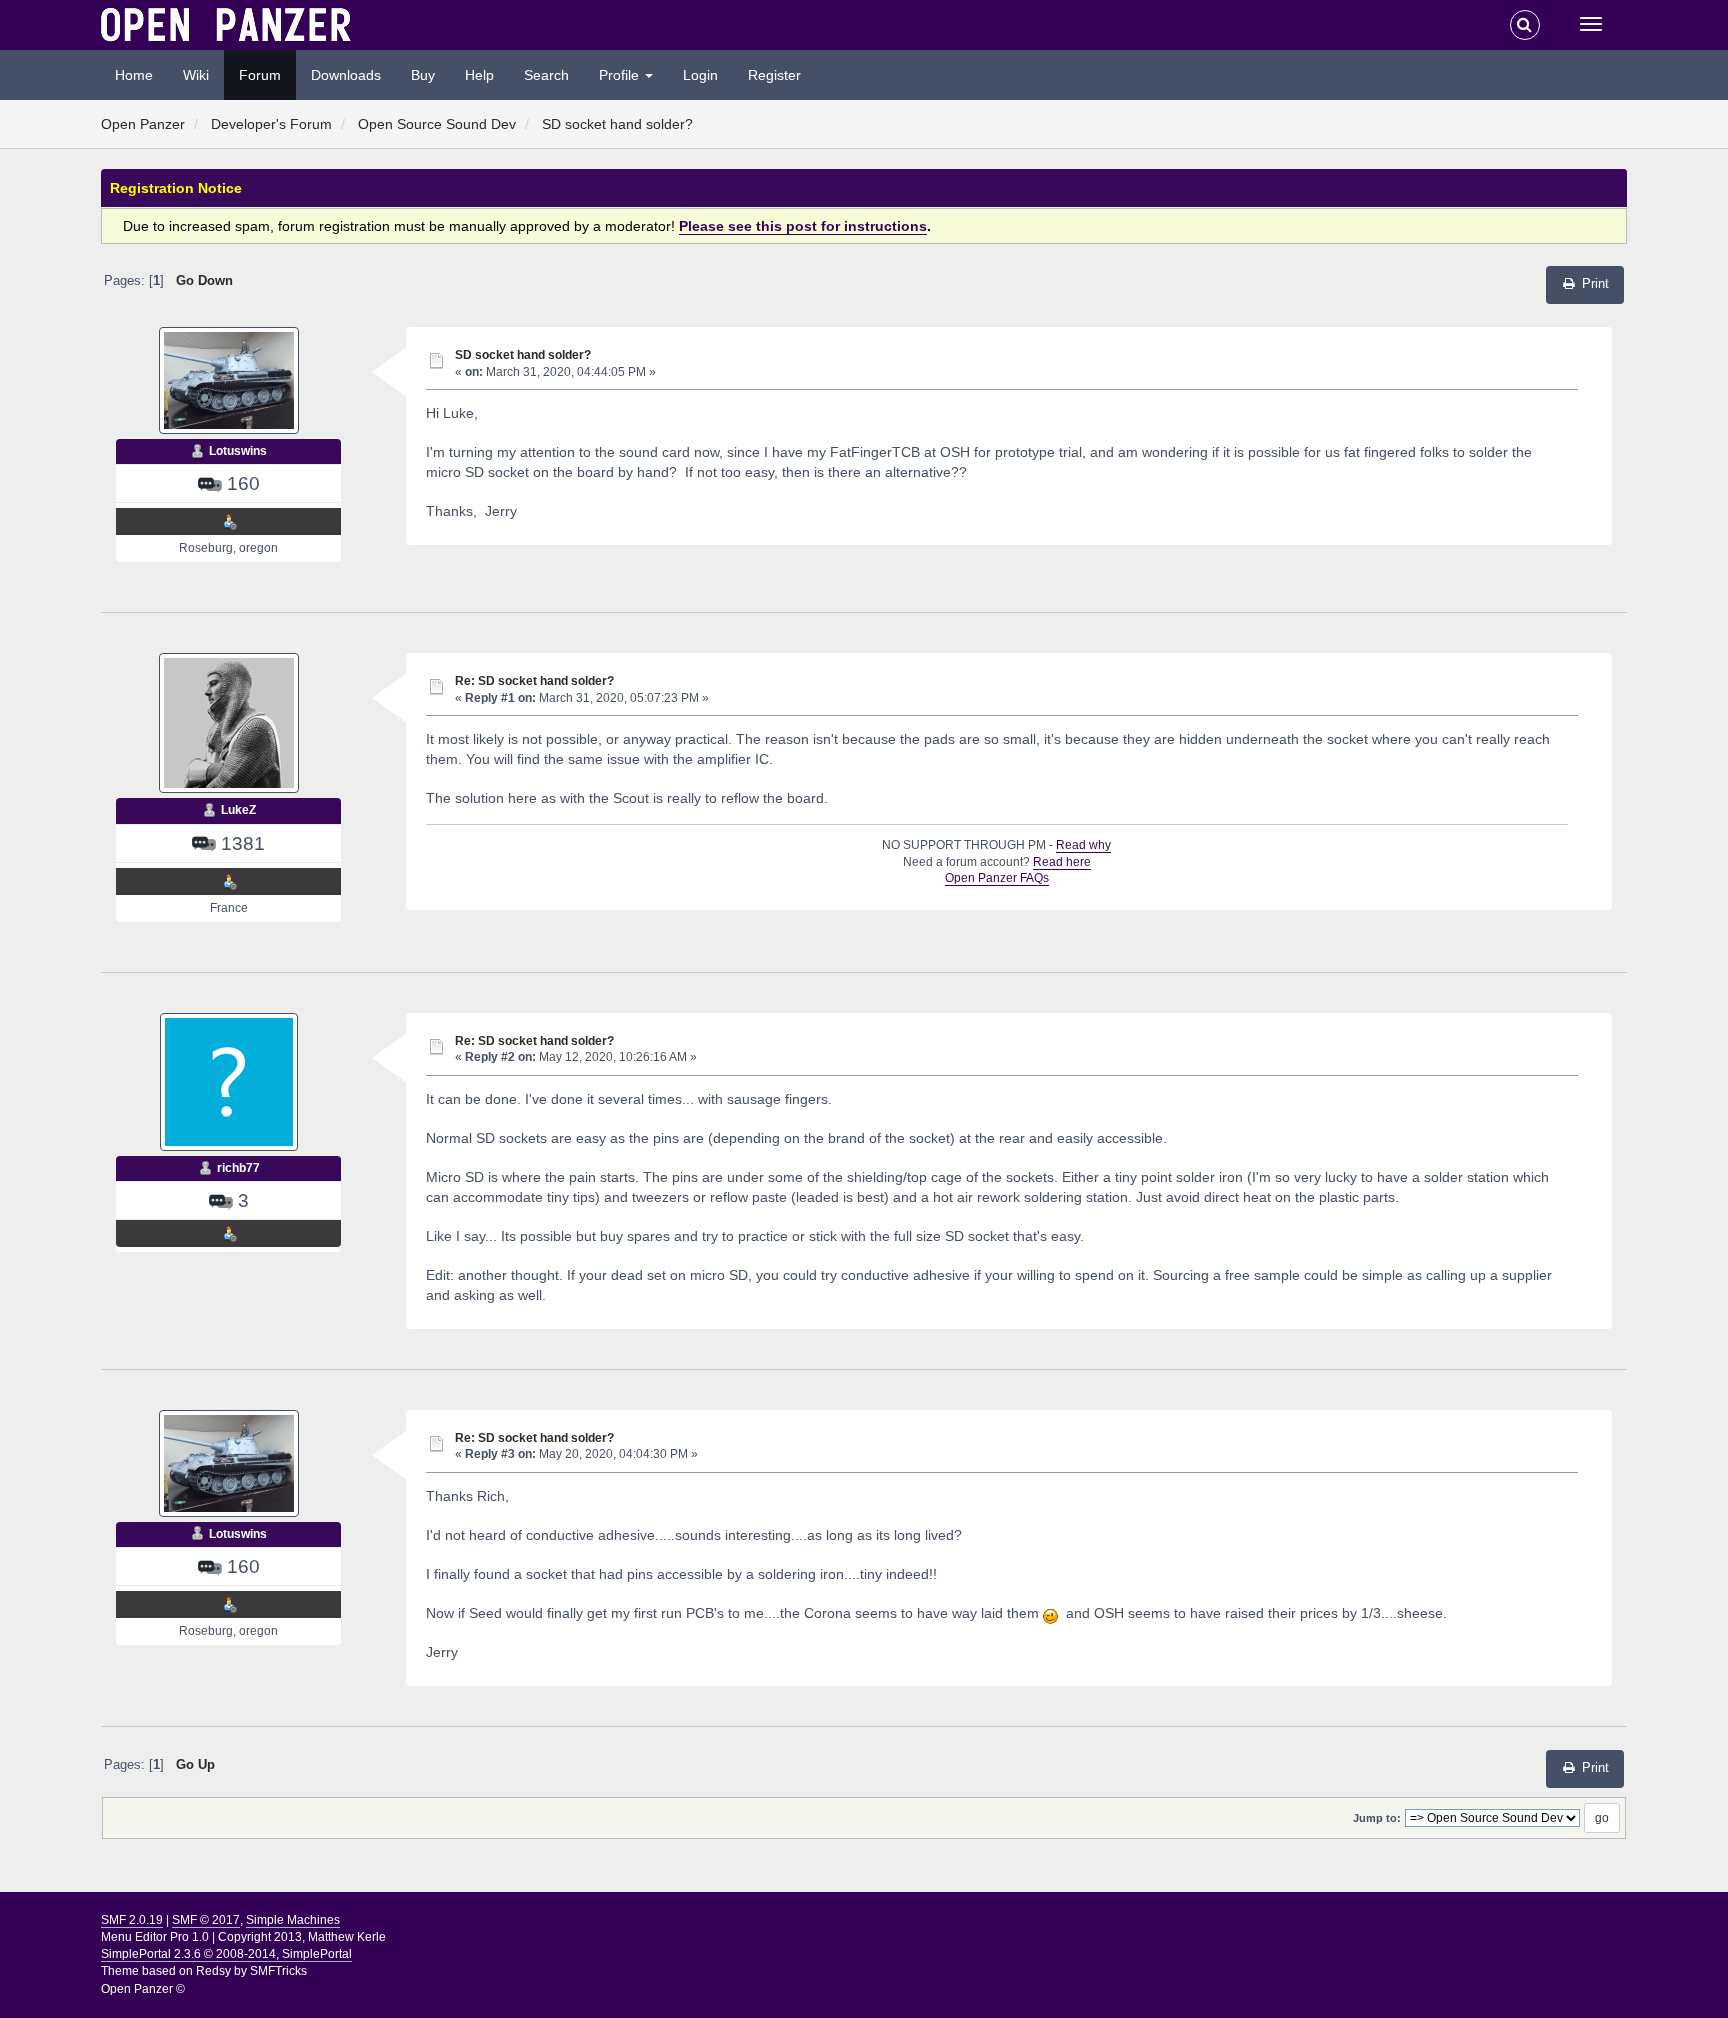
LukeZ (238, 810)
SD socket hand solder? (523, 354)
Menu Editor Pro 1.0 (155, 1937)
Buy (423, 75)
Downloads (346, 75)
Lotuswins (238, 451)
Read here (1062, 862)
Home (134, 75)
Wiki (196, 75)
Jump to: (1377, 1818)
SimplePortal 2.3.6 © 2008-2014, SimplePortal (226, 1954)
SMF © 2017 (206, 1920)
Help (479, 75)
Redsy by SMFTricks (251, 1971)
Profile (621, 75)
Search (546, 75)
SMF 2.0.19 (132, 1920)
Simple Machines (293, 1920)
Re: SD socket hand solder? (534, 680)
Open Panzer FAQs (997, 878)
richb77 (238, 1168)
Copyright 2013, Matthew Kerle (302, 1937)
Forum (260, 75)
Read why (1083, 845)
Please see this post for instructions (803, 226)
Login (700, 75)
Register (774, 75)
